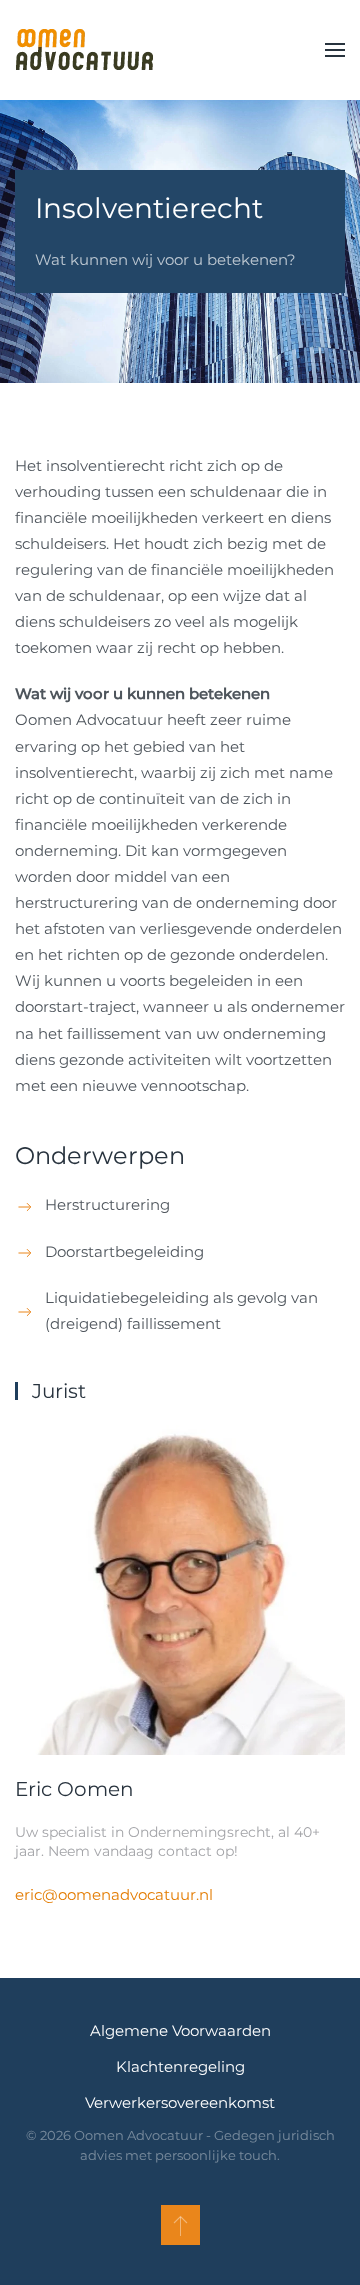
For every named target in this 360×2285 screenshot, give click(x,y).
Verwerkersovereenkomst (180, 2102)
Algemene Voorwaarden (180, 2030)
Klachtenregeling (180, 2066)
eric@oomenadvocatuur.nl (114, 1894)
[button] (335, 50)
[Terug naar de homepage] (84, 50)
